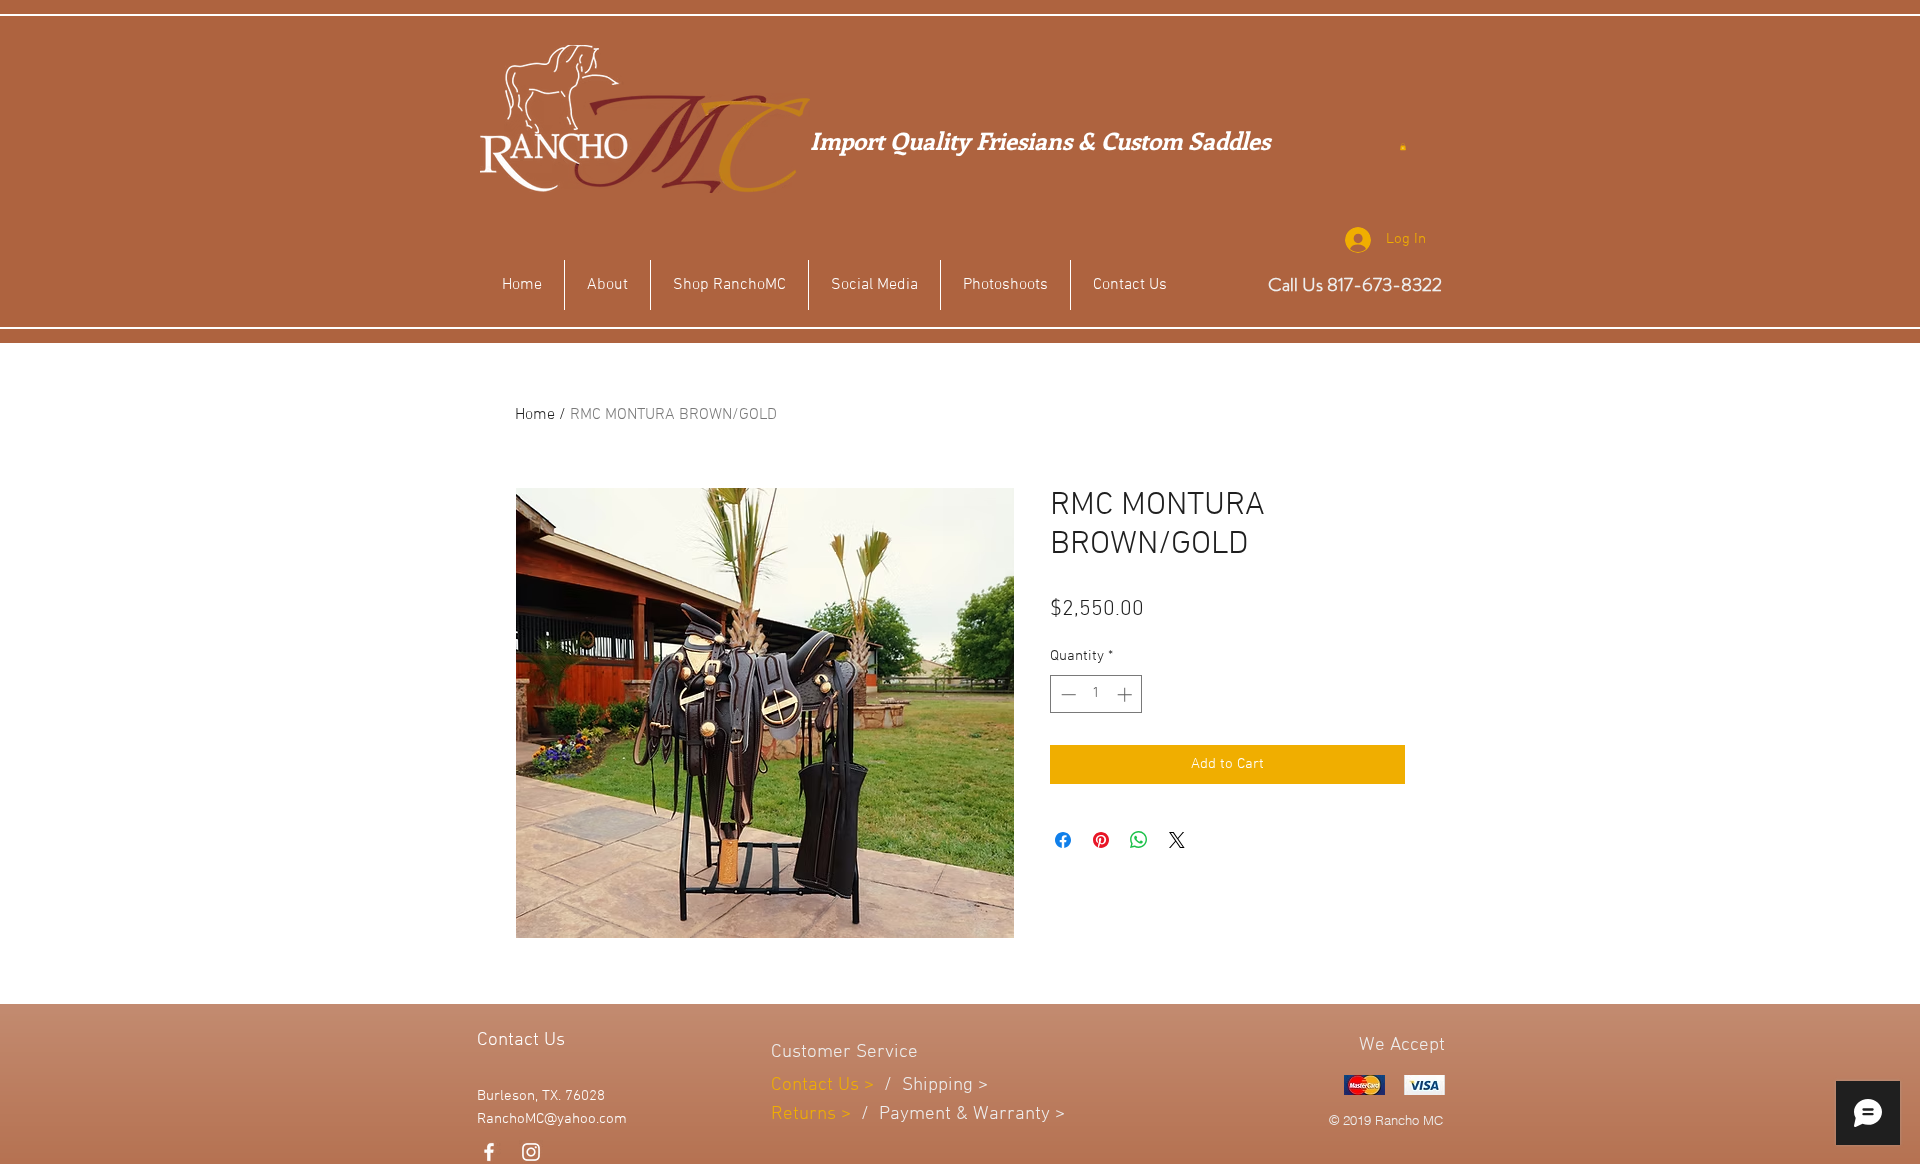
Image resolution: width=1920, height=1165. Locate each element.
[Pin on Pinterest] (1101, 840)
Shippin (932, 1085)
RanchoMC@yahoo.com (552, 1119)
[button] (1403, 146)
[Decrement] (1066, 694)
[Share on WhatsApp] (1139, 840)
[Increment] (1126, 694)
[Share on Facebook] (1063, 840)
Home (535, 415)
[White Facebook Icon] (489, 1152)
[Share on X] (1177, 840)
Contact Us (817, 1085)
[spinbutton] (1096, 694)
